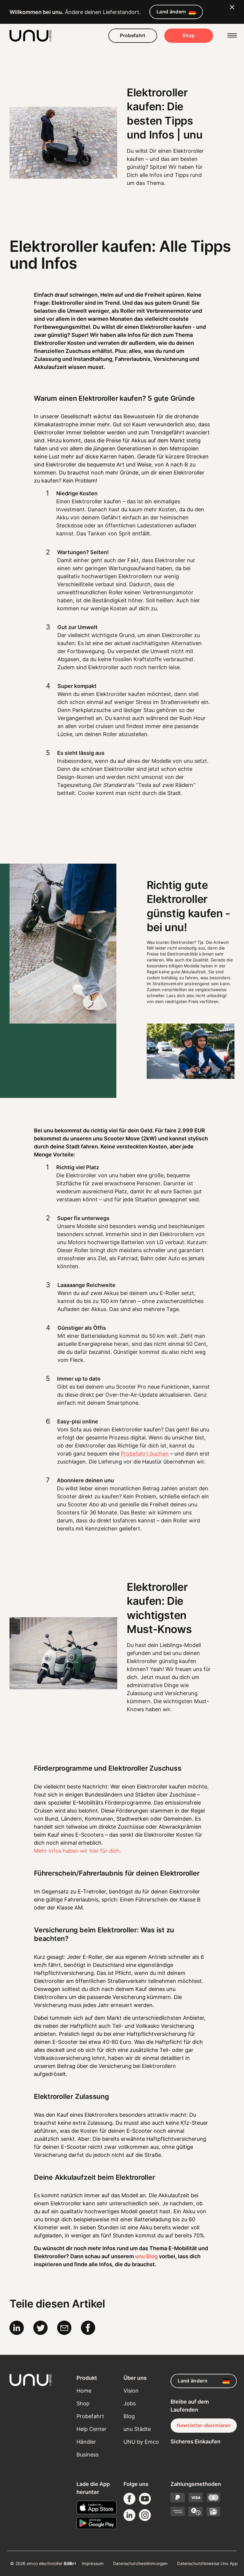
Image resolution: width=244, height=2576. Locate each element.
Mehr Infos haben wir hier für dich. (78, 1851)
